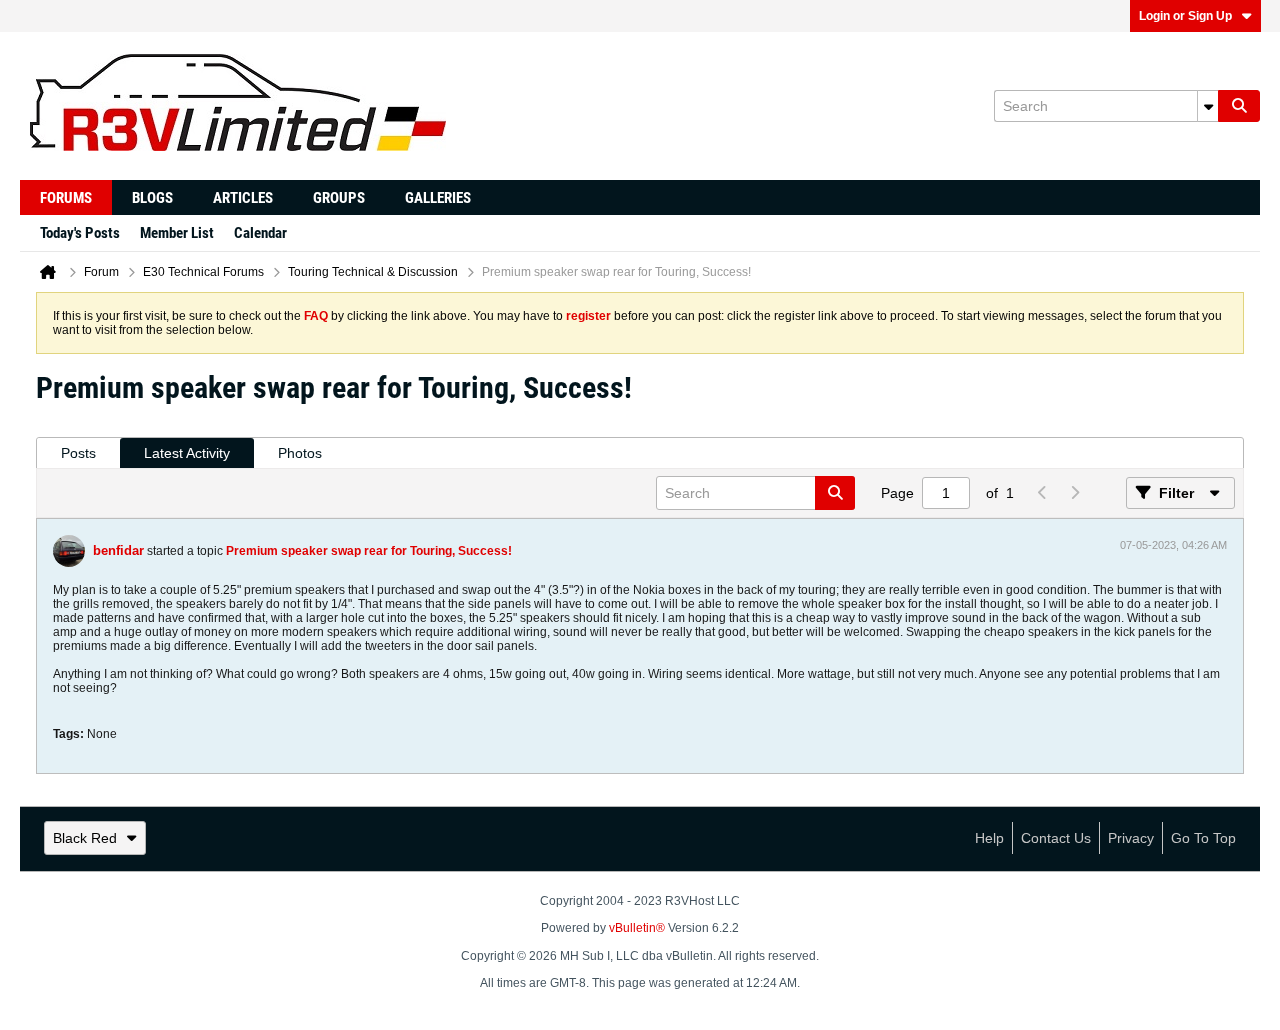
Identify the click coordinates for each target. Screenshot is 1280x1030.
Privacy (1131, 838)
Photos (300, 453)
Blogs (152, 198)
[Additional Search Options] (1208, 106)
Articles (243, 198)
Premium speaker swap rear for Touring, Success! (369, 551)
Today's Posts (80, 233)
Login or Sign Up (1185, 16)
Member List (177, 233)
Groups (339, 198)
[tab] (78, 453)
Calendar (260, 233)
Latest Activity (187, 453)
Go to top (1203, 838)
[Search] (1239, 106)
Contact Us (1056, 838)
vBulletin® (637, 928)
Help (989, 838)
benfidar (118, 550)
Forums (66, 198)
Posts (78, 453)
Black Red (85, 838)
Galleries (438, 198)
